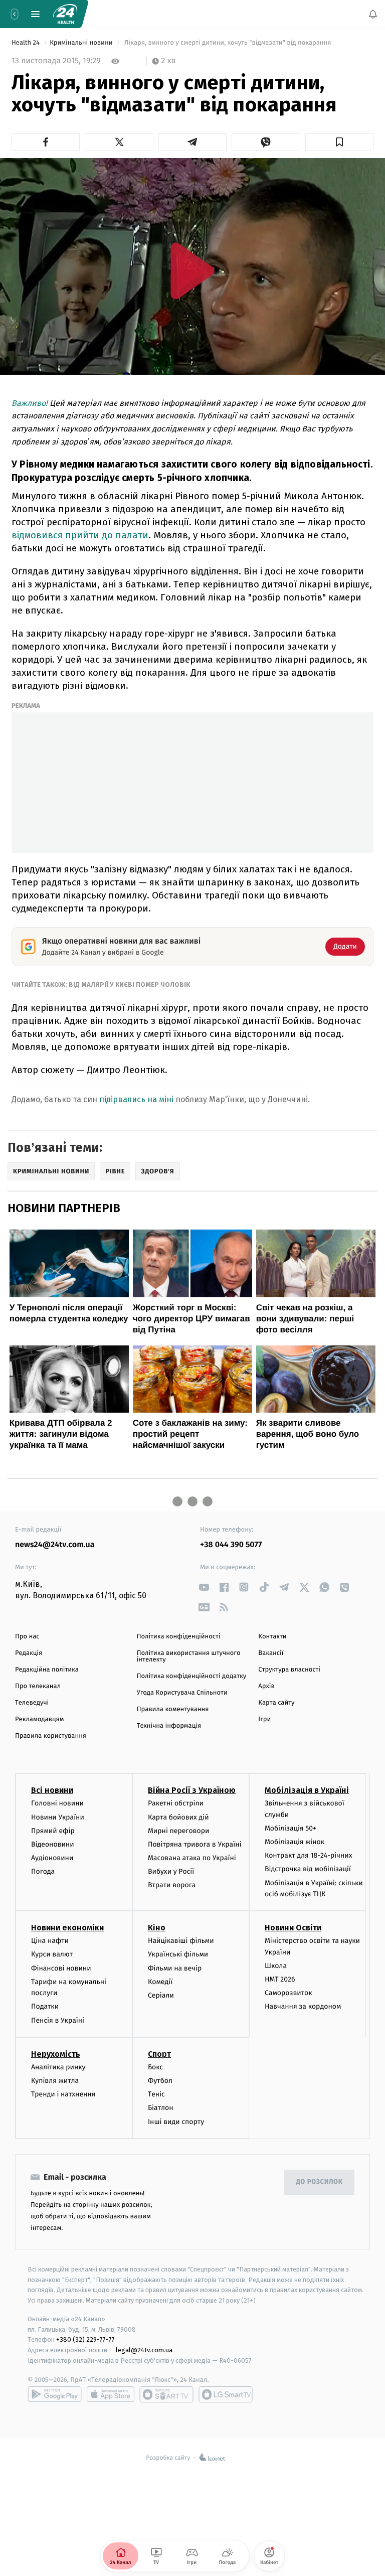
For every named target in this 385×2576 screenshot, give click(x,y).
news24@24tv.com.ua (55, 1545)
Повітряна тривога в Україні (195, 1844)
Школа (276, 1966)
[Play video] (192, 271)
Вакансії (271, 1653)
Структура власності (289, 1670)
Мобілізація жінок (295, 1842)
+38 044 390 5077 (231, 1545)
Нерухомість (56, 2054)
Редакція (29, 1653)
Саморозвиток (288, 1993)
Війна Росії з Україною (192, 1791)
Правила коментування (173, 1709)
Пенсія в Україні (58, 2020)
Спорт (159, 2054)
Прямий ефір (53, 1831)
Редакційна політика (47, 1670)
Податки (45, 2007)
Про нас (27, 1637)
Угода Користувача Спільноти (182, 1693)
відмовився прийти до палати (80, 535)
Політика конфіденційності (179, 1637)
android (55, 2394)
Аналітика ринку (58, 2067)
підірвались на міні (137, 1099)
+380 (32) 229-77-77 (85, 2340)
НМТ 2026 (280, 1979)
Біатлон (161, 2108)
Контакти (272, 1637)
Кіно (157, 1928)
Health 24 (26, 43)
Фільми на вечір (175, 1968)
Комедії (160, 1982)
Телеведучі (32, 1703)
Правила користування (51, 1736)
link (204, 1587)
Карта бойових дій (178, 1817)
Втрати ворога (172, 1885)
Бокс (155, 2067)
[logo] (65, 14)
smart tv (166, 2394)
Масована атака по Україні (192, 1858)
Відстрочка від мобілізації (308, 1869)
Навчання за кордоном (303, 2007)
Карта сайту (276, 1703)
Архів (266, 1686)
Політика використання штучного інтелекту (189, 1656)
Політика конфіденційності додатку (192, 1676)
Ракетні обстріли (176, 1804)
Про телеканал (38, 1686)
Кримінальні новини (82, 43)
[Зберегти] (339, 142)
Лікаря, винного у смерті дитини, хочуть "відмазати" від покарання (228, 43)
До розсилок (320, 2182)
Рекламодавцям (39, 1719)
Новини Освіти (293, 1928)
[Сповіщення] (373, 14)
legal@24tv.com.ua (144, 2351)
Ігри (264, 1719)
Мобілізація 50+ (291, 1828)
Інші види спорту (176, 2122)
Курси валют (52, 1955)
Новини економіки (67, 1928)
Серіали (161, 1995)
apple (111, 2394)
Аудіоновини (52, 1858)
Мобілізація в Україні (307, 1791)
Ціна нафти (50, 1941)
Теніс (156, 2095)
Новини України (58, 1817)
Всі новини (52, 1791)
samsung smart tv (226, 2394)
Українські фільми (178, 1955)
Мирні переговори (178, 1831)
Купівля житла (55, 2081)
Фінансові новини (61, 1968)
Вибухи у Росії (171, 1872)
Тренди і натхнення (63, 2095)
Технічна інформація (169, 1726)
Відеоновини (53, 1844)
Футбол (160, 2081)
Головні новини (57, 1804)
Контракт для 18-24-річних (308, 1856)
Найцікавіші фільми (181, 1941)
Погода (43, 1872)
